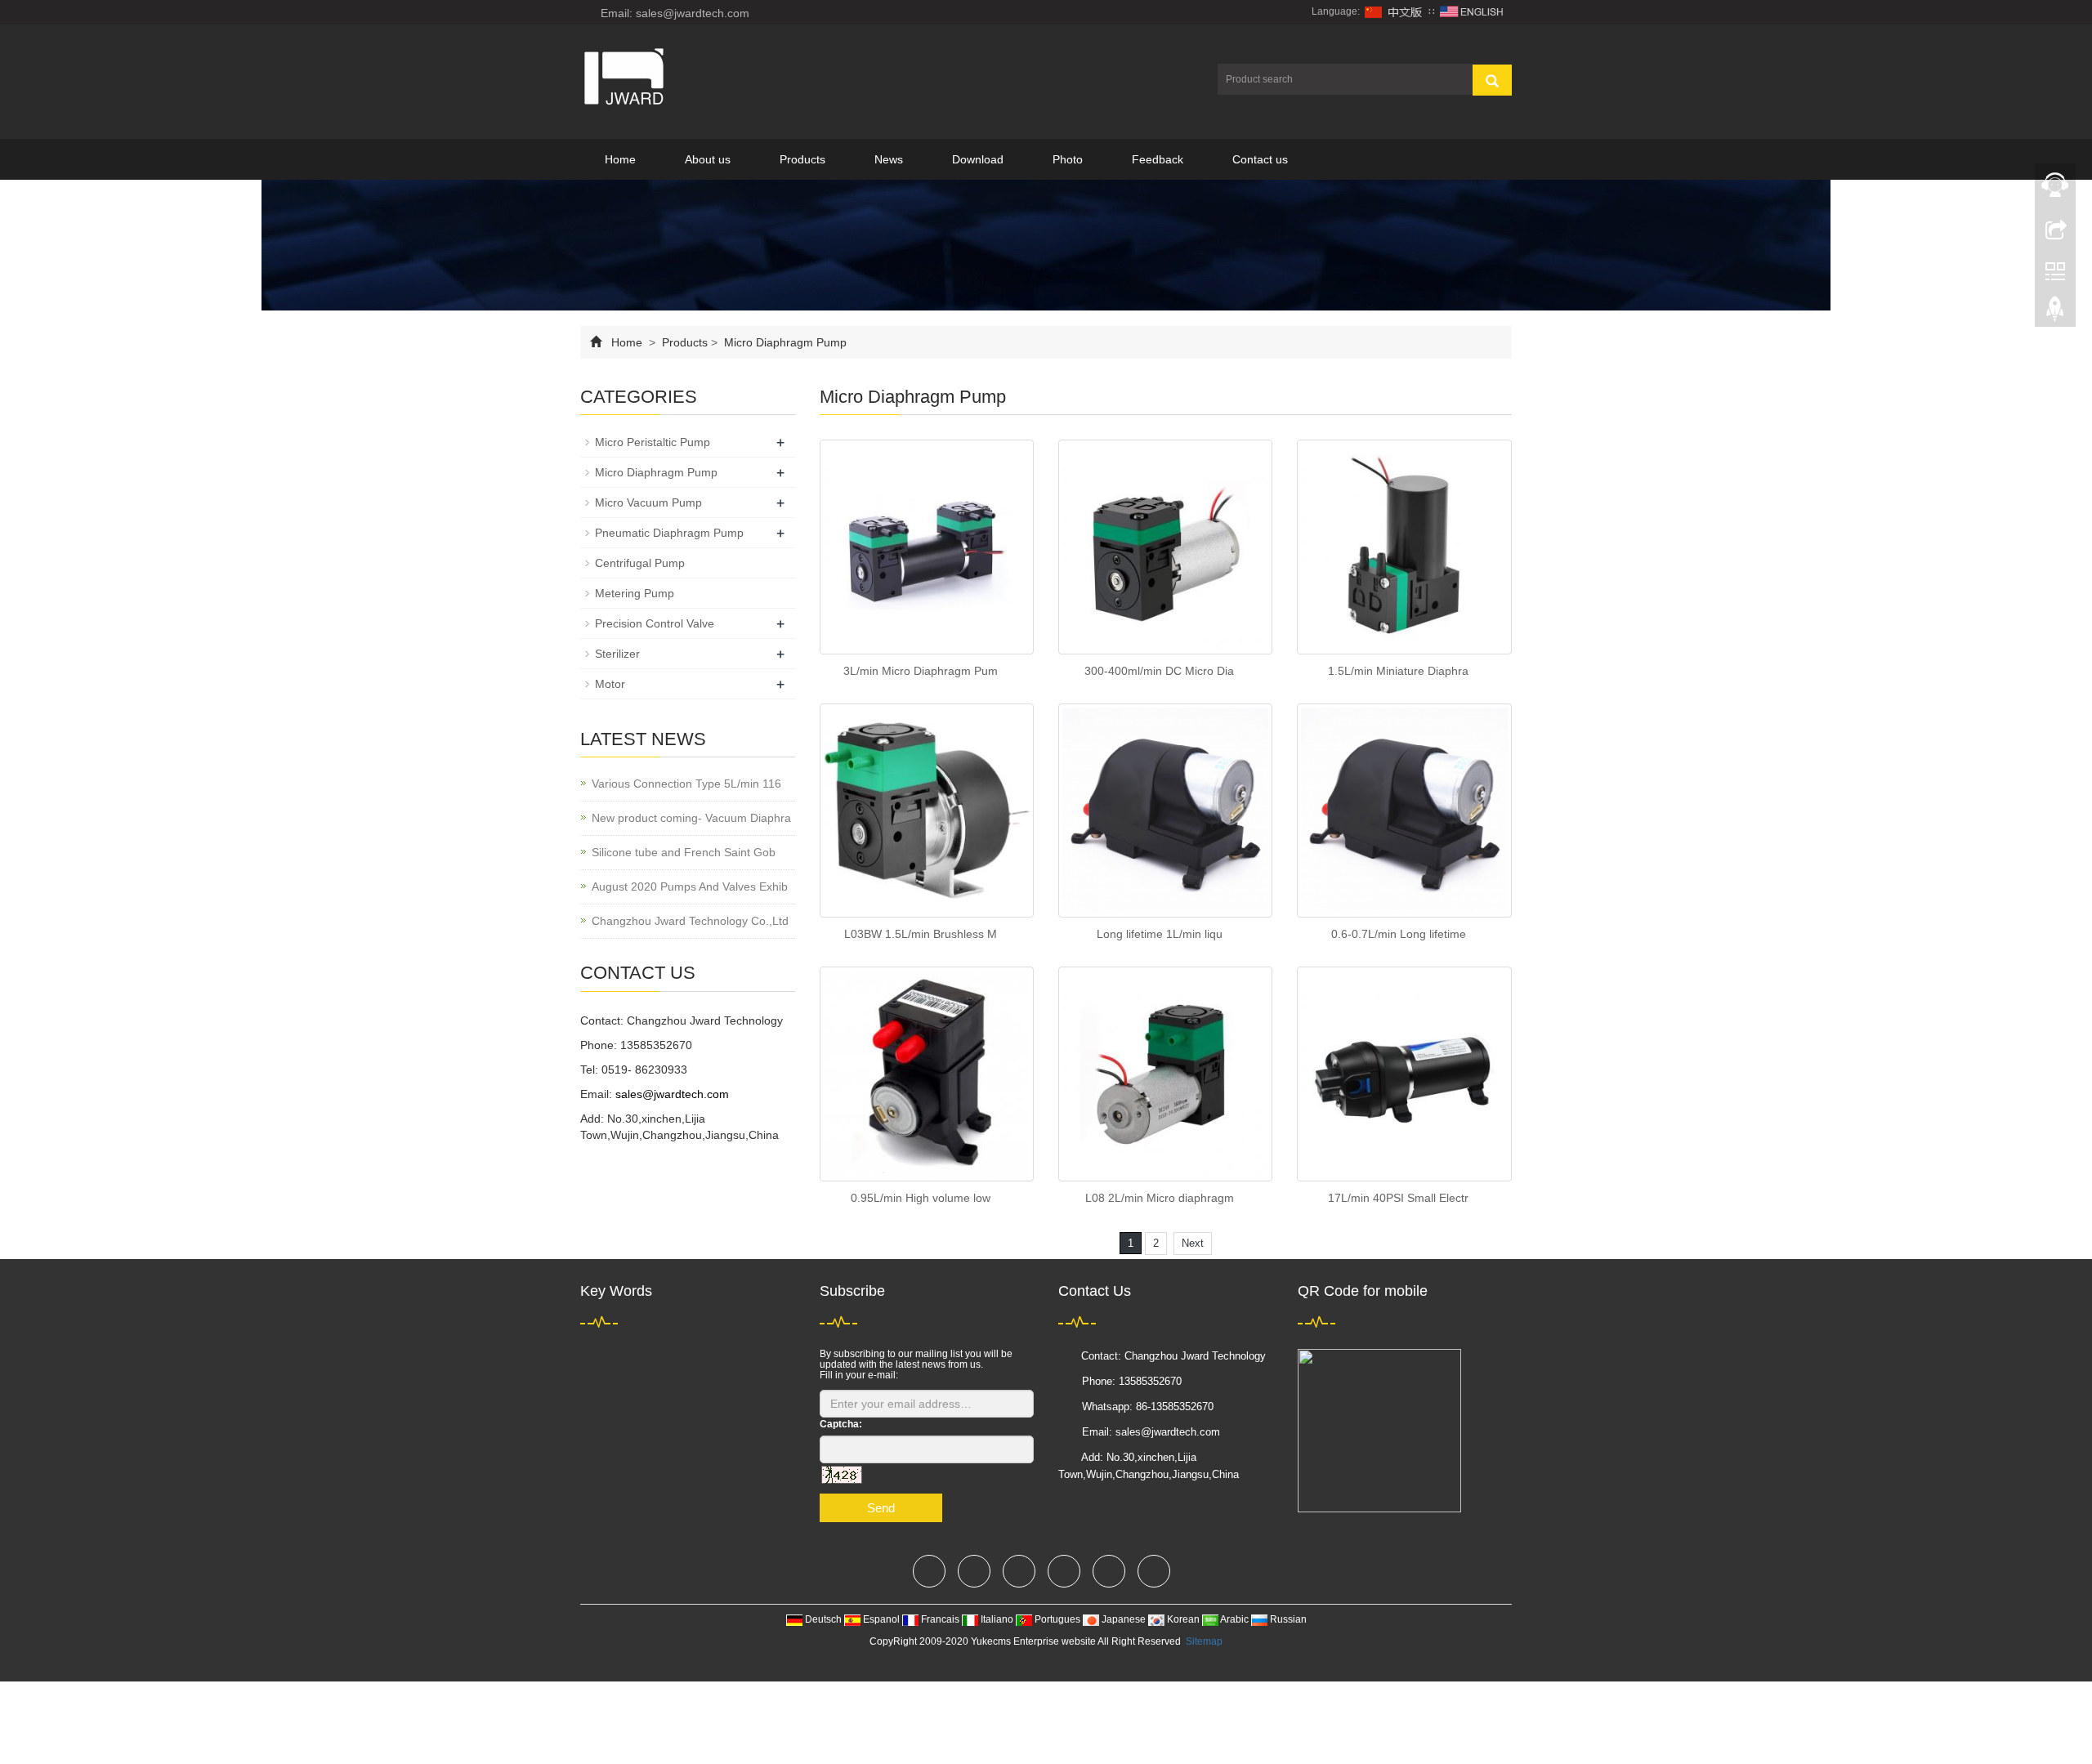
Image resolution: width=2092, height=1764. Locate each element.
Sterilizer (617, 654)
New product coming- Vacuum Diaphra (691, 818)
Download (978, 159)
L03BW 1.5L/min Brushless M (921, 934)
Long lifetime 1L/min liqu (1160, 934)
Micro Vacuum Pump (648, 502)
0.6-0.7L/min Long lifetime (1399, 934)
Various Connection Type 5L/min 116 (686, 784)
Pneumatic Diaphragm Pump (669, 533)
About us (708, 159)
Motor (610, 684)
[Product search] (1492, 80)
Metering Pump (635, 593)
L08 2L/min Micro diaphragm (1160, 1198)
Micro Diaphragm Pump (784, 342)
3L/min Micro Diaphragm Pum (921, 671)
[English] (1472, 11)
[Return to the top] (2055, 313)
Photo (1068, 159)
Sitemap (1204, 1641)
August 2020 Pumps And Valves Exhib (690, 886)
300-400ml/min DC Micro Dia (1159, 671)
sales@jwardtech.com (672, 1094)
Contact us (1260, 159)
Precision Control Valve (655, 623)
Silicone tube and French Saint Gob (684, 852)
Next (1193, 1243)
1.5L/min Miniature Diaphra (1398, 671)
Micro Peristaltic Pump (653, 442)
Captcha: (841, 1424)
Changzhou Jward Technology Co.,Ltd (690, 921)
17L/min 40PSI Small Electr (1398, 1198)
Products (802, 159)
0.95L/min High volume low (921, 1198)
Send (881, 1508)
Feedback (1158, 159)
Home (620, 159)
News (889, 159)
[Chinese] (1394, 11)
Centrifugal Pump (640, 563)
